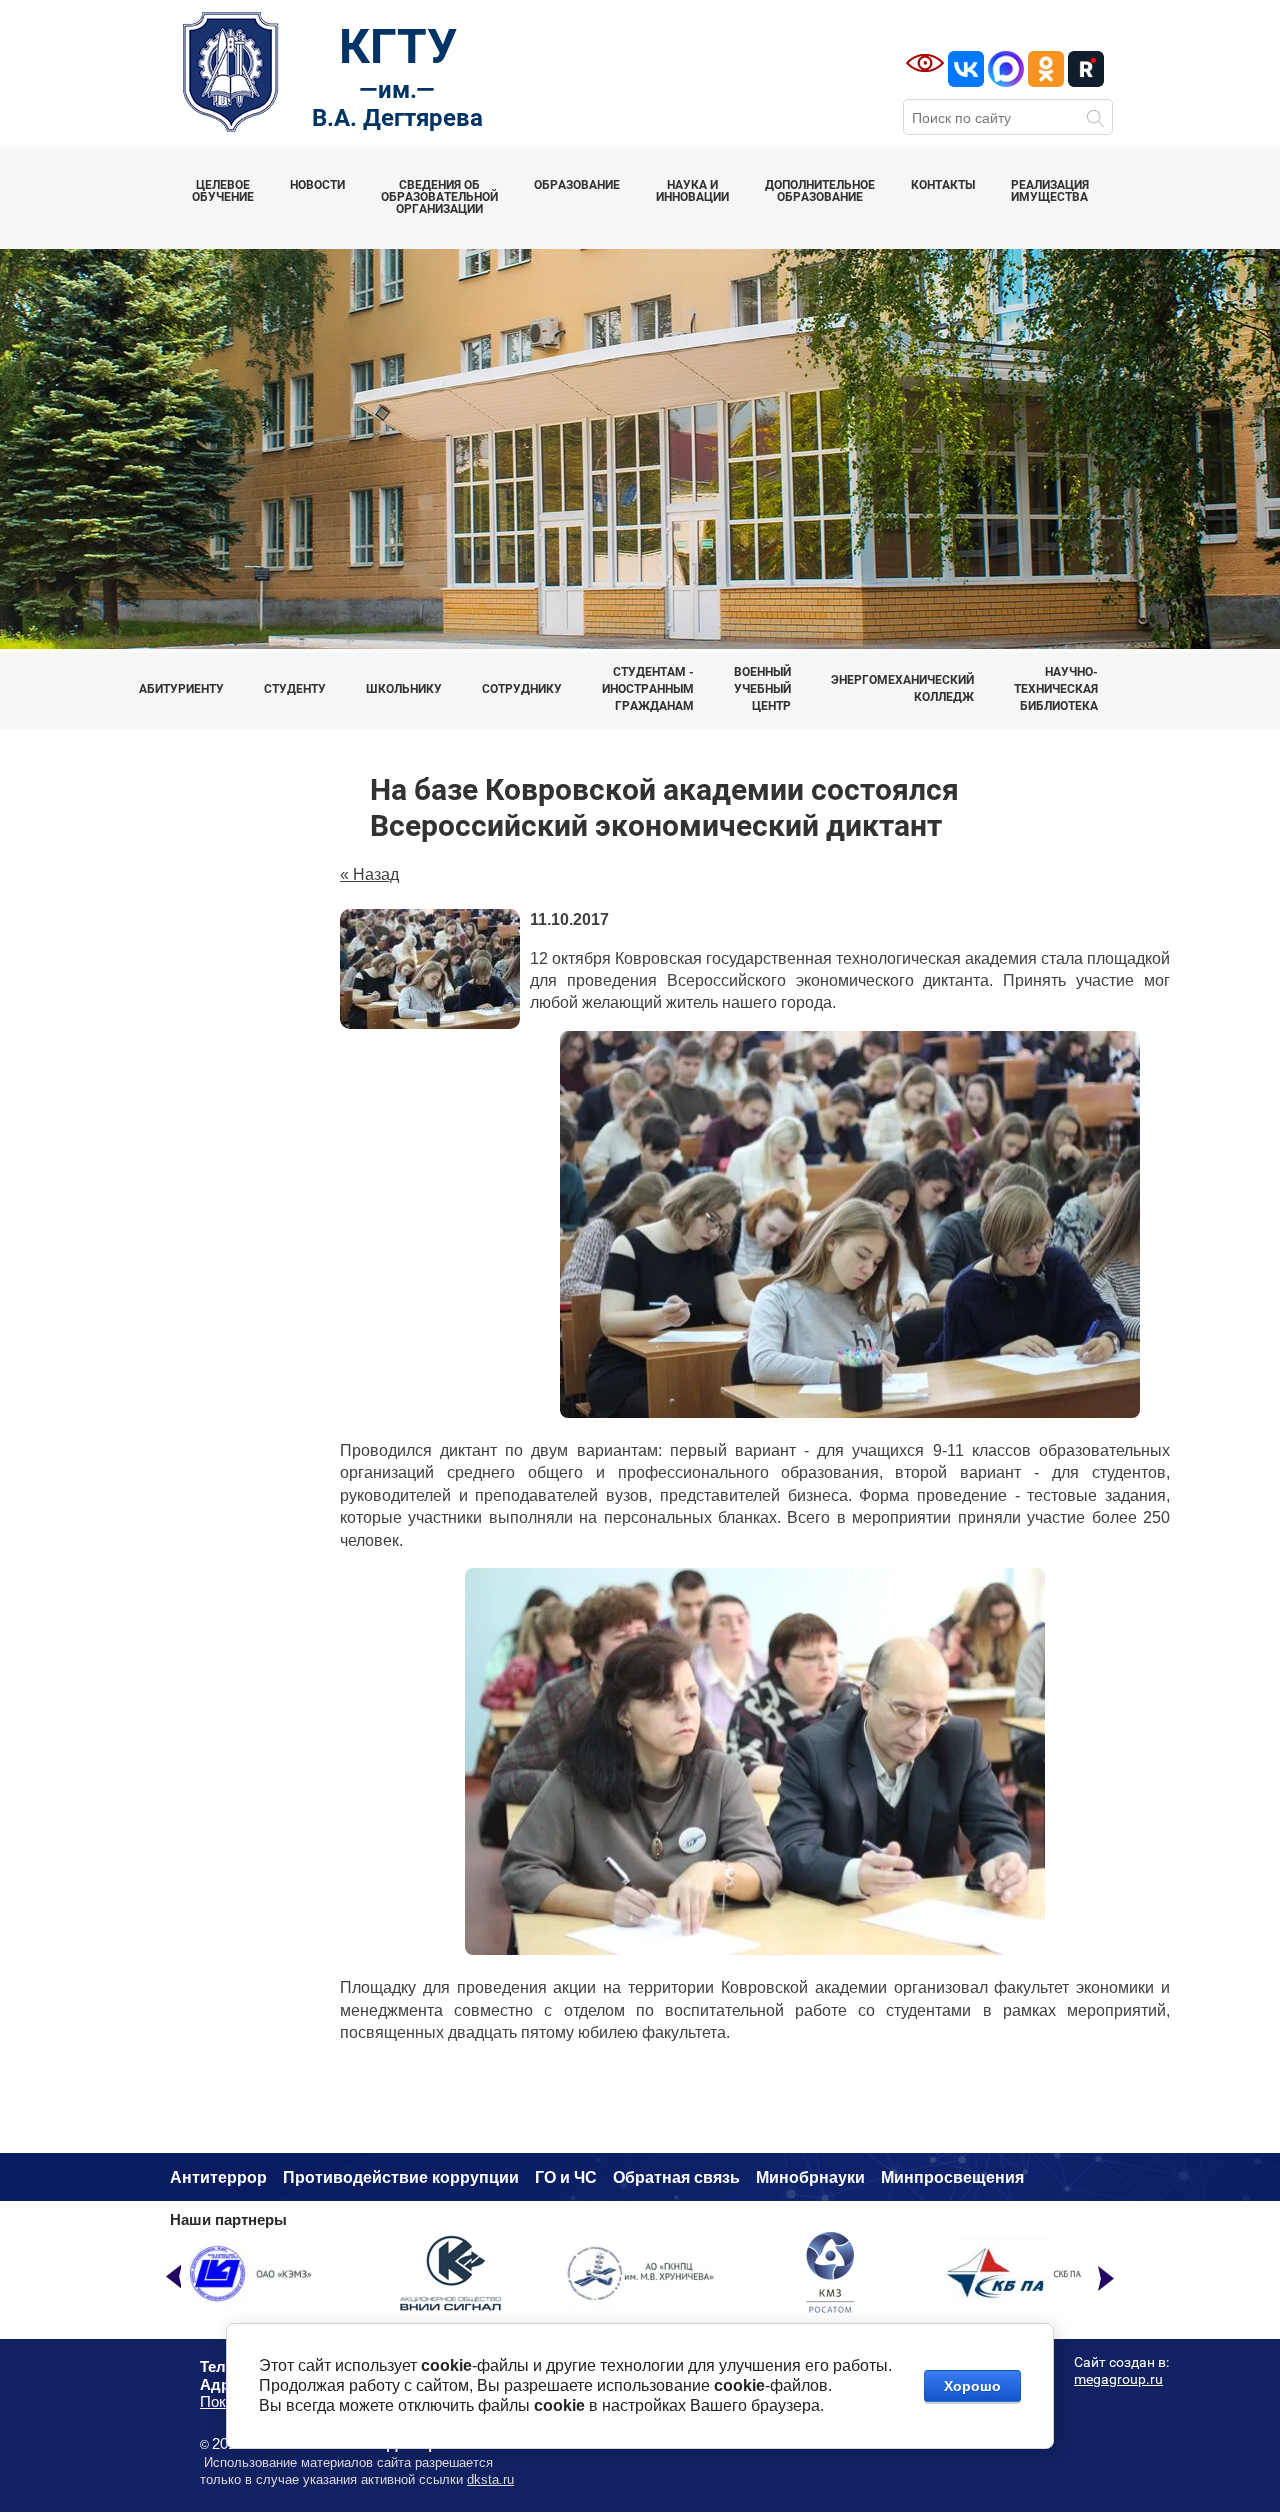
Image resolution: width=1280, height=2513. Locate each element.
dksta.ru (490, 2479)
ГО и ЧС (566, 2177)
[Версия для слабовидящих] (925, 63)
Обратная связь (676, 2177)
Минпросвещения (952, 2177)
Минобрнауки (810, 2177)
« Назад (369, 874)
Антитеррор (218, 2177)
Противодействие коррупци (396, 2177)
